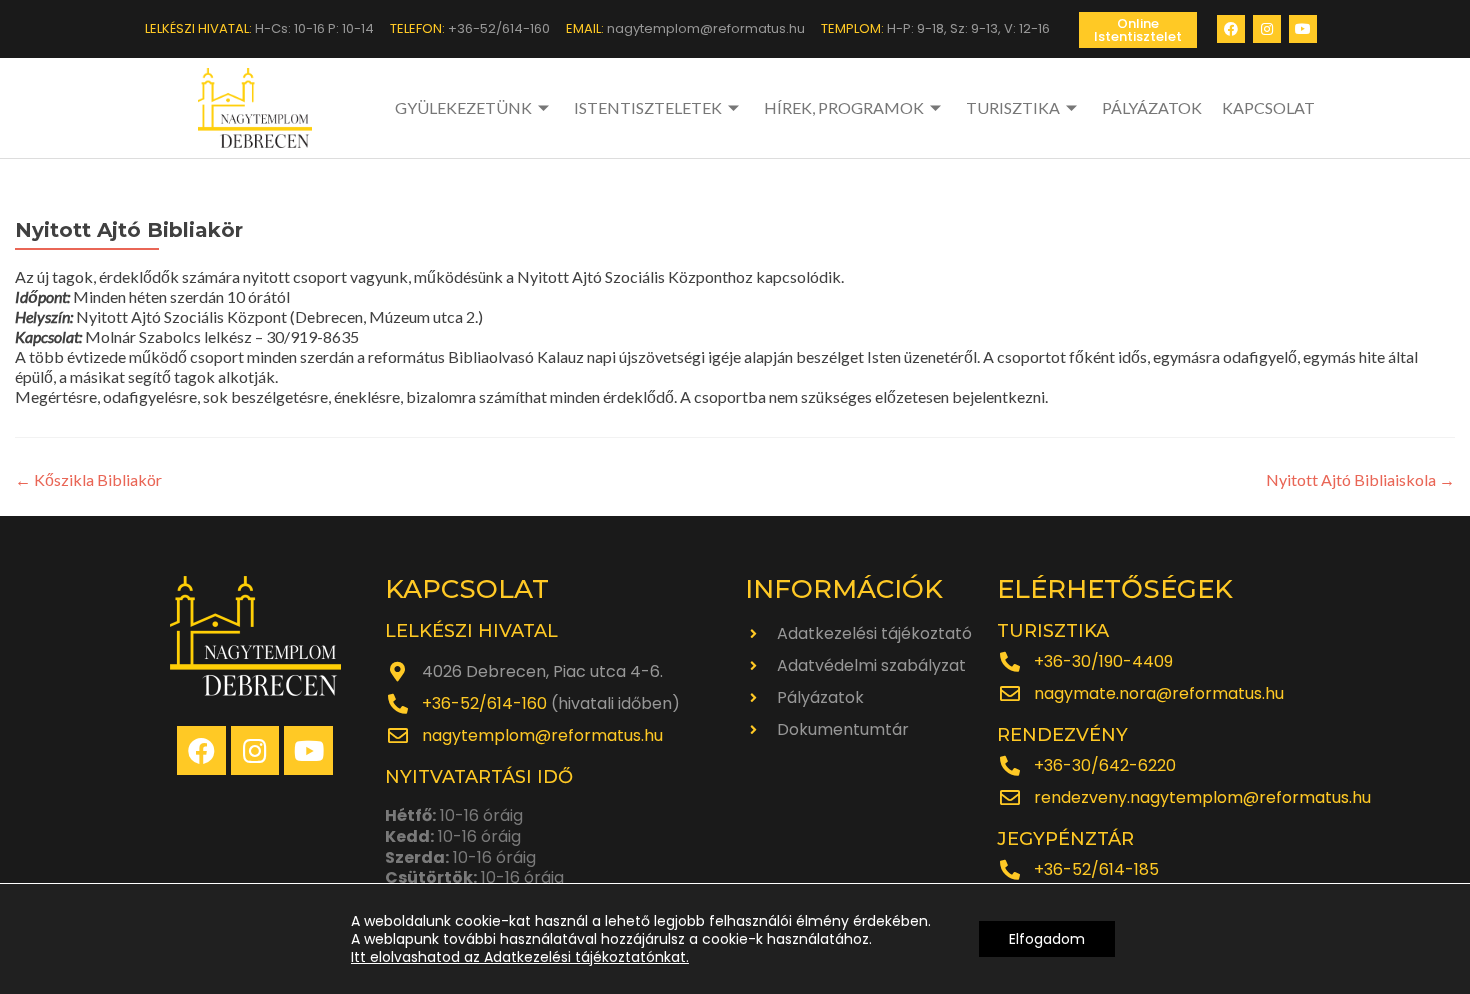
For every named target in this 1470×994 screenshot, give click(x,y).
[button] (1138, 30)
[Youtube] (1303, 29)
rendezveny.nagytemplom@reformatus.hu (1202, 797)
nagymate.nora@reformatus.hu (1159, 693)
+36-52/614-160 (484, 703)
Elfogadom (1047, 939)
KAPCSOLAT (1268, 107)
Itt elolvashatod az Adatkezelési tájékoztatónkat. (520, 957)
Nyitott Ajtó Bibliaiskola (1360, 479)
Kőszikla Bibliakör (88, 479)
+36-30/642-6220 (1105, 765)
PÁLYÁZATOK (1152, 107)
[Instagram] (1267, 29)
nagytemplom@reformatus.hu (542, 735)
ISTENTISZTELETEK (648, 107)
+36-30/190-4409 (1103, 661)
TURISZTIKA (1013, 107)
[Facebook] (1231, 29)
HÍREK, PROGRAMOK (844, 107)
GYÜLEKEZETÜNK (463, 107)
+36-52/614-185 (1096, 869)
